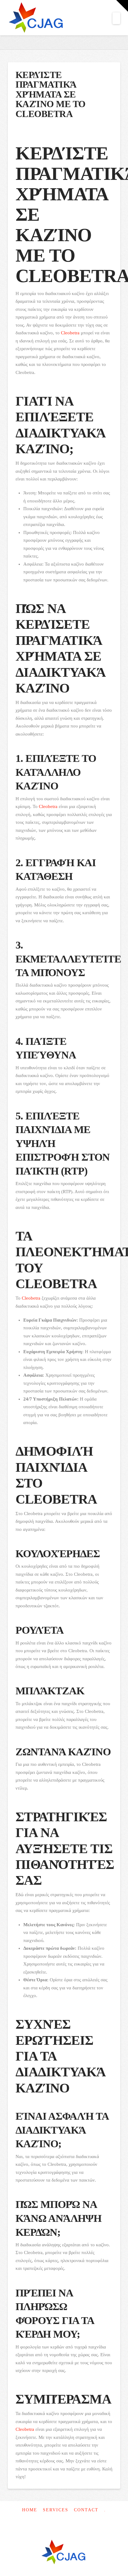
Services (56, 2510)
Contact (86, 2510)
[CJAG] (64, 2553)
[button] (116, 18)
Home (30, 2510)
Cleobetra (70, 333)
